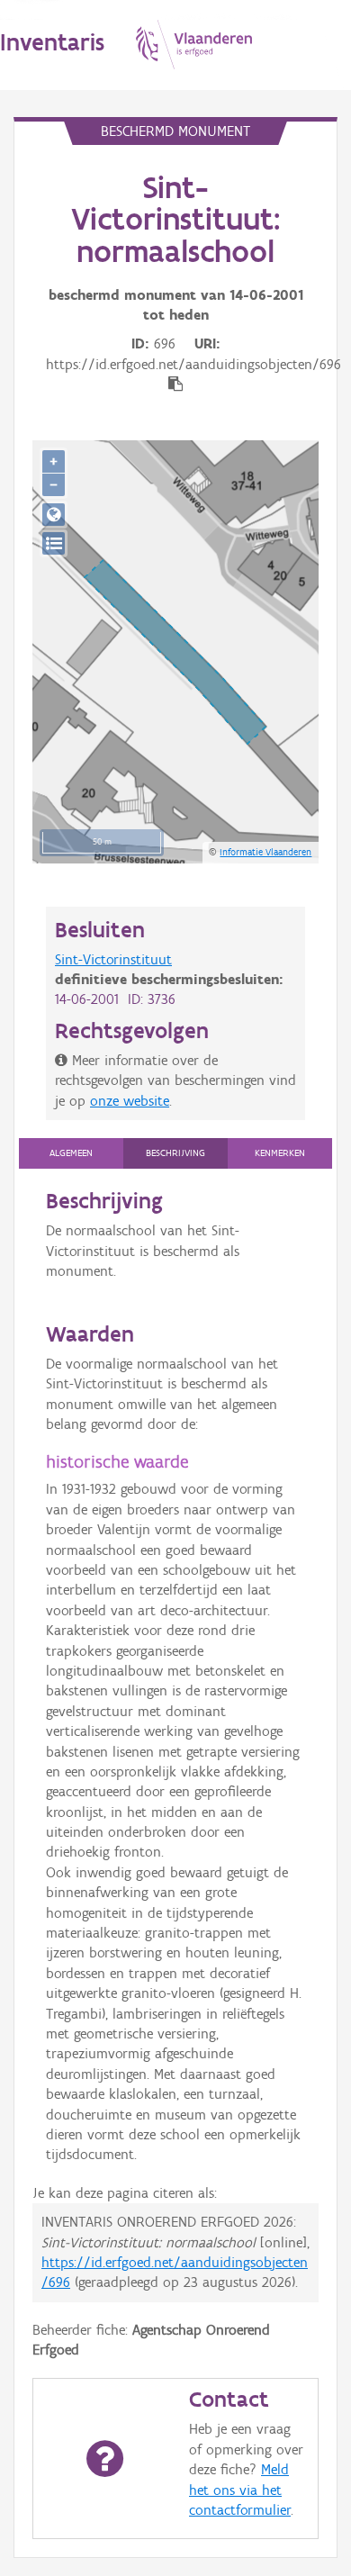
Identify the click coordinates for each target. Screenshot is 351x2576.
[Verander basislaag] (54, 543)
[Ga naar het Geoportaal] (54, 515)
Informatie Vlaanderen (265, 852)
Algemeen (71, 1153)
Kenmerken (280, 1153)
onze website (130, 1101)
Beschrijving (175, 1153)
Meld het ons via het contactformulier (240, 2490)
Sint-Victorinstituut (113, 959)
